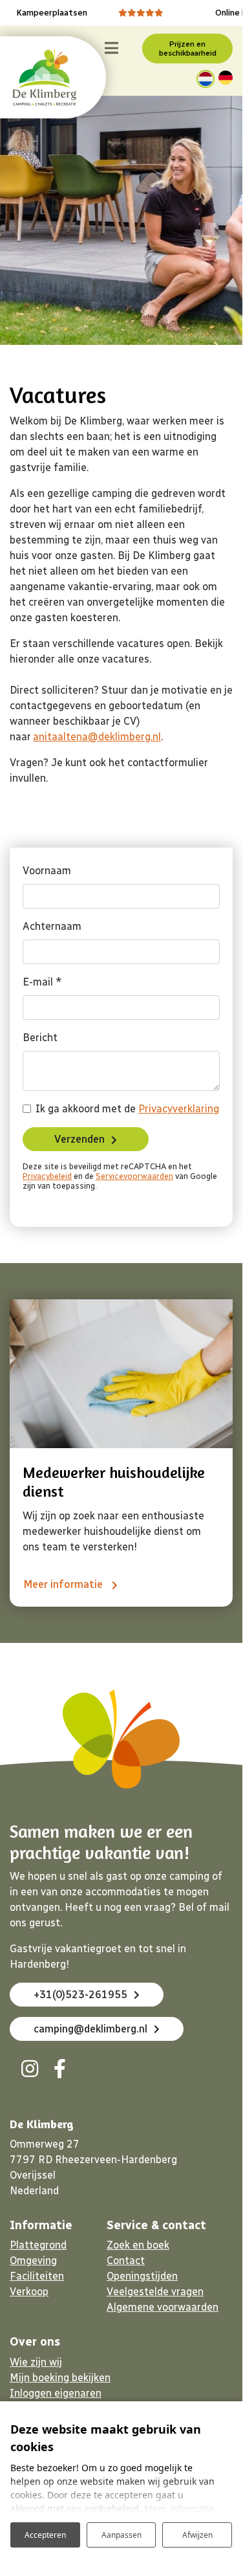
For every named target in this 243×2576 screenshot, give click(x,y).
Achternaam (52, 926)
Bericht (40, 1038)
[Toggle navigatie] (111, 49)
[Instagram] (30, 2069)
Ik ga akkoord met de (127, 1109)
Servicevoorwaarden (134, 1176)
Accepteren (45, 2535)
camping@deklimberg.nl (90, 2029)
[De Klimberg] (45, 77)
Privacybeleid (47, 1176)
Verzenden (79, 1139)
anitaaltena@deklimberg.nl (97, 737)
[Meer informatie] (121, 1374)
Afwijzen (197, 2535)
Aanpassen (121, 2535)
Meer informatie (64, 1584)
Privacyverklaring (179, 1109)
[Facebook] (59, 2069)
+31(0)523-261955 (80, 1995)
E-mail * (42, 982)
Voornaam (47, 871)
